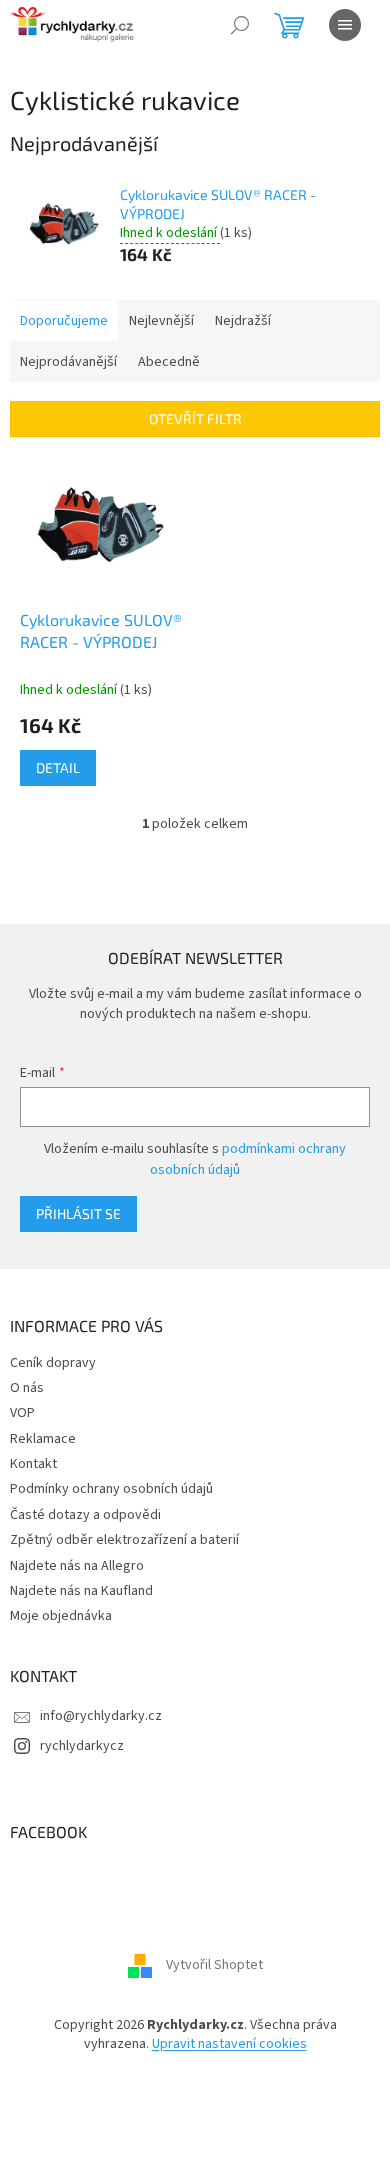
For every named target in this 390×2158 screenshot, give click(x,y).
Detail (58, 767)
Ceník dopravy (53, 1363)
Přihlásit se (78, 1213)
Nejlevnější (161, 321)
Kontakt (33, 1464)
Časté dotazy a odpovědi (85, 1515)
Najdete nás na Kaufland (81, 1591)
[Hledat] (240, 25)
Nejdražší (243, 321)
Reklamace (43, 1439)
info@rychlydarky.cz (101, 1716)
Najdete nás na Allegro (77, 1566)
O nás (27, 1388)
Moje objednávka (61, 1616)
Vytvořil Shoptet (214, 1965)
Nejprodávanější (68, 362)
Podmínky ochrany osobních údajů (111, 1489)
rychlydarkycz (82, 1746)
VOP (22, 1413)
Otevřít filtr (195, 418)
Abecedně (169, 362)
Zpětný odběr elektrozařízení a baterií (124, 1540)
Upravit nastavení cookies (229, 2044)
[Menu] (345, 25)
